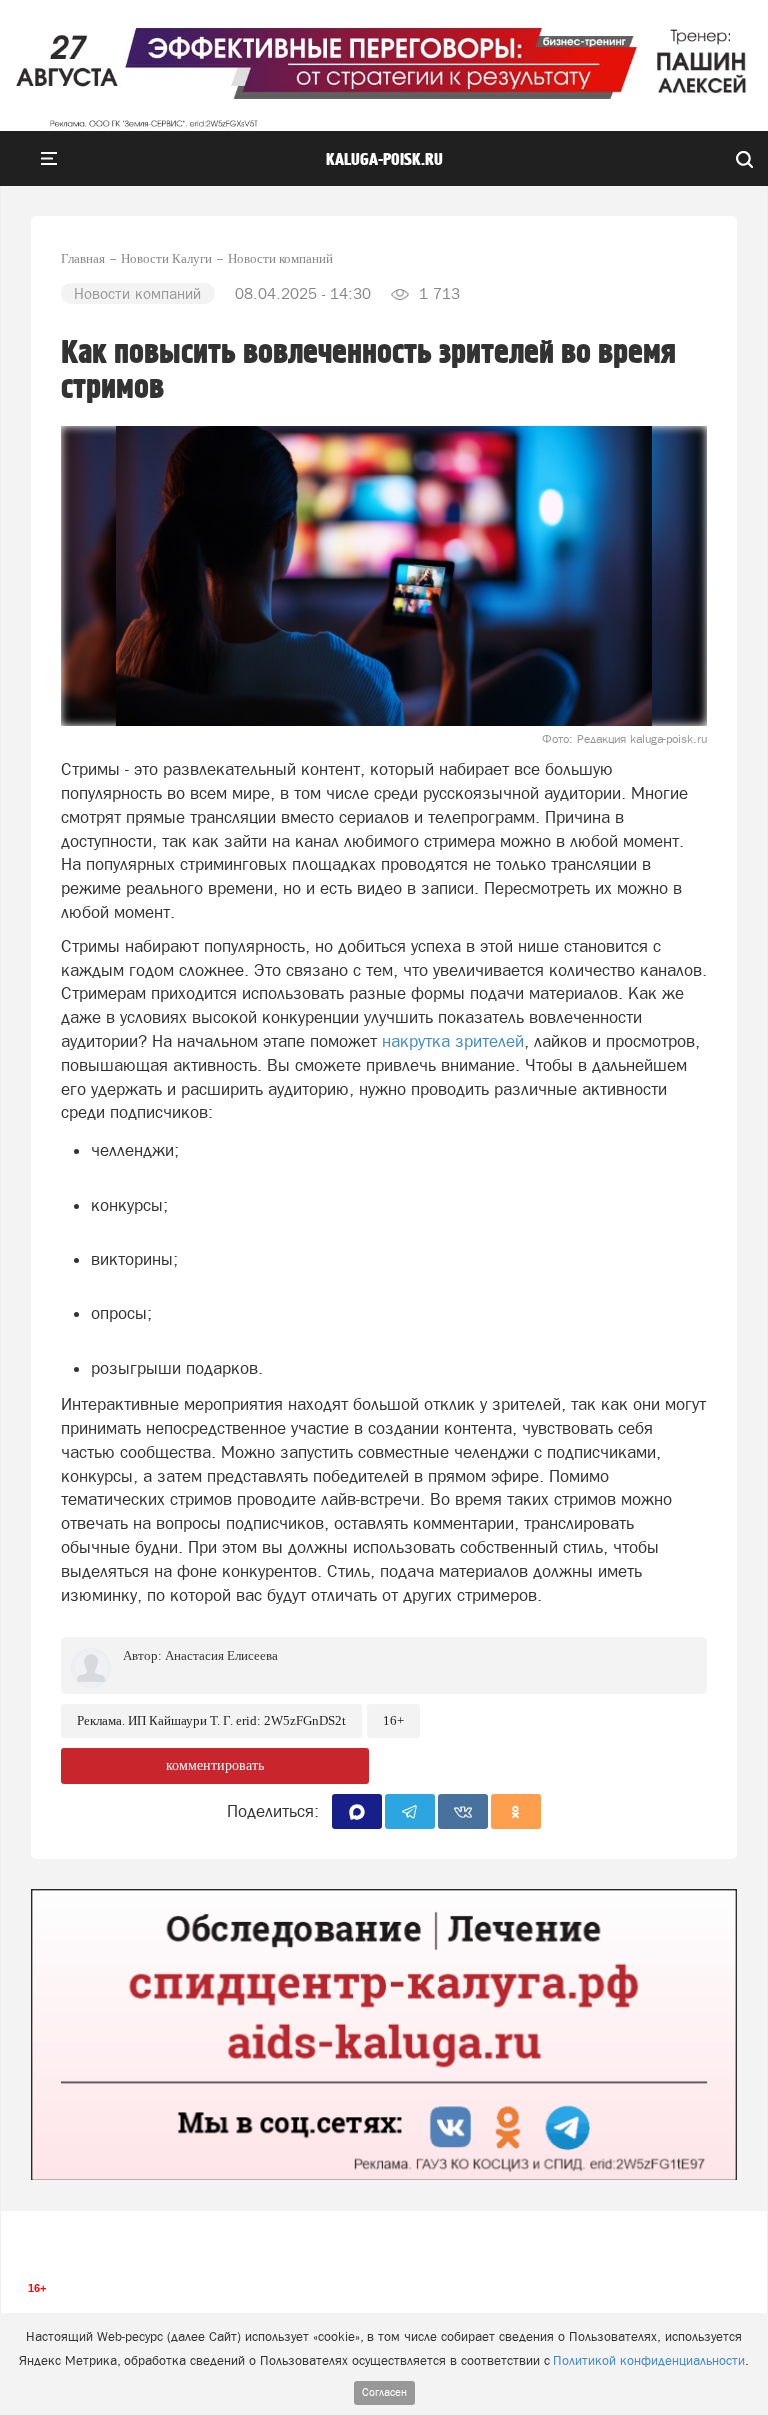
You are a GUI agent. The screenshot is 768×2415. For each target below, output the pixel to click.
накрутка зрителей (453, 1041)
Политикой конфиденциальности (649, 2360)
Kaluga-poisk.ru (384, 160)
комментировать (215, 1765)
